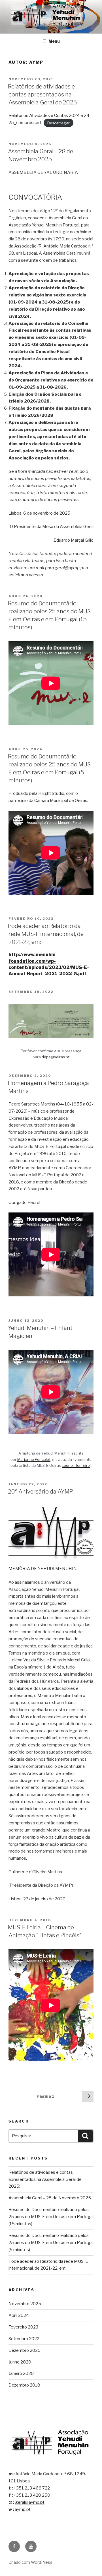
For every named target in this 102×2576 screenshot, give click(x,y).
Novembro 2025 (25, 2304)
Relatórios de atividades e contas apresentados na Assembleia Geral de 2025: (43, 94)
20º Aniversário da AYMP (41, 1492)
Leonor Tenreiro (76, 1465)
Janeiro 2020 (21, 2373)
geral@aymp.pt (30, 2502)
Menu (54, 41)
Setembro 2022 (24, 2339)
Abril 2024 (19, 2315)
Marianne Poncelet (34, 1459)
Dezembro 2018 (24, 2385)
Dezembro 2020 (25, 2350)
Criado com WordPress (30, 2562)
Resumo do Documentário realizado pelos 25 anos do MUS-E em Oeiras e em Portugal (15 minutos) (51, 2217)
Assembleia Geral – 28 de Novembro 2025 (50, 2198)
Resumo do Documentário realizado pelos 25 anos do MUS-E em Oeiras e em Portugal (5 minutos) (51, 2243)
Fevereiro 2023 (23, 2327)
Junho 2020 (20, 2362)
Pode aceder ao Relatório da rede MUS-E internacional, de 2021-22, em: (46, 934)
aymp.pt (23, 2509)
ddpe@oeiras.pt (56, 1057)
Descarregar (59, 123)
